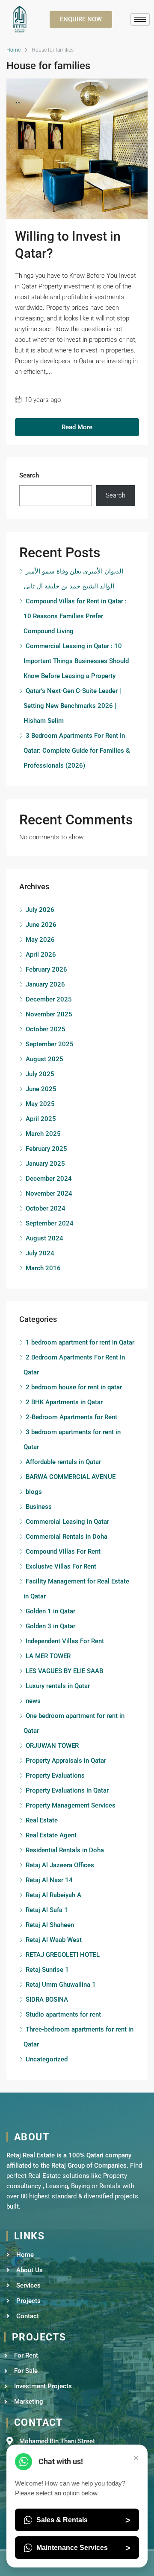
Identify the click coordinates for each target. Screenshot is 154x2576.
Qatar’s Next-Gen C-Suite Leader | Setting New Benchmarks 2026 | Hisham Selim (72, 706)
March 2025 (43, 1134)
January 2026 (45, 984)
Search (29, 475)
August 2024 (44, 1238)
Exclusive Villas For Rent (61, 1566)
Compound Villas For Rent (63, 1551)
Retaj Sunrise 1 (47, 1970)
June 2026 (41, 925)
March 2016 (43, 1268)
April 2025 (41, 1119)
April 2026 (41, 955)
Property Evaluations (55, 1776)
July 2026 (40, 910)
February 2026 (46, 969)
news (33, 1701)
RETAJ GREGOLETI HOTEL (63, 1955)
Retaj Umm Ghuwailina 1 (61, 1985)
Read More (77, 427)
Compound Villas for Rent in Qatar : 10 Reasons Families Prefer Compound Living (75, 616)
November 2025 (49, 1014)
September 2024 (50, 1223)
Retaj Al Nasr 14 (49, 1880)
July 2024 (40, 1253)
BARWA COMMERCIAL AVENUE (71, 1477)
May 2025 (40, 1104)
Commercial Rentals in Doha (67, 1537)
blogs (34, 1492)
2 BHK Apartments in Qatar (64, 1402)
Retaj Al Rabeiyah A (53, 1895)
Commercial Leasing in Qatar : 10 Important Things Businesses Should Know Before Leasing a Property (76, 661)
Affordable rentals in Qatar (63, 1462)
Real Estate (42, 1820)
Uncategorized (47, 2059)
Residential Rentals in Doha (65, 1850)
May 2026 (40, 940)
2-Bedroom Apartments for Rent (71, 1417)
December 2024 (49, 1179)
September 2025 (50, 1044)
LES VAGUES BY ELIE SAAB (64, 1671)
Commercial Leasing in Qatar (67, 1522)
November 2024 (49, 1193)
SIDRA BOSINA (47, 2000)
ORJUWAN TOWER (52, 1746)
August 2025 (44, 1059)
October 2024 (46, 1208)
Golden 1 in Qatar (50, 1611)
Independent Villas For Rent (65, 1641)
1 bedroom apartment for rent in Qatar (80, 1342)
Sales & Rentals (83, 2520)
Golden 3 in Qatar (50, 1626)
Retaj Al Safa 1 (47, 1910)
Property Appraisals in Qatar (66, 1761)
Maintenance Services (83, 2548)
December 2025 (49, 999)
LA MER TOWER (48, 1656)
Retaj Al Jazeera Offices (60, 1865)
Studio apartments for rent (63, 2014)
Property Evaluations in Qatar (67, 1790)
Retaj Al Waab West (54, 1940)
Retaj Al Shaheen (50, 1925)
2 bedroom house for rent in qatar (74, 1387)
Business (39, 1507)
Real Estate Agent (51, 1835)
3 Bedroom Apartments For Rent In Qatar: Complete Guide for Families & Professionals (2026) (77, 751)
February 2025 (46, 1149)
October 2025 (46, 1029)
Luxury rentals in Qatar (58, 1686)
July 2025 (40, 1074)
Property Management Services (71, 1805)
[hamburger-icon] (140, 19)
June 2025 (41, 1089)
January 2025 (45, 1164)
